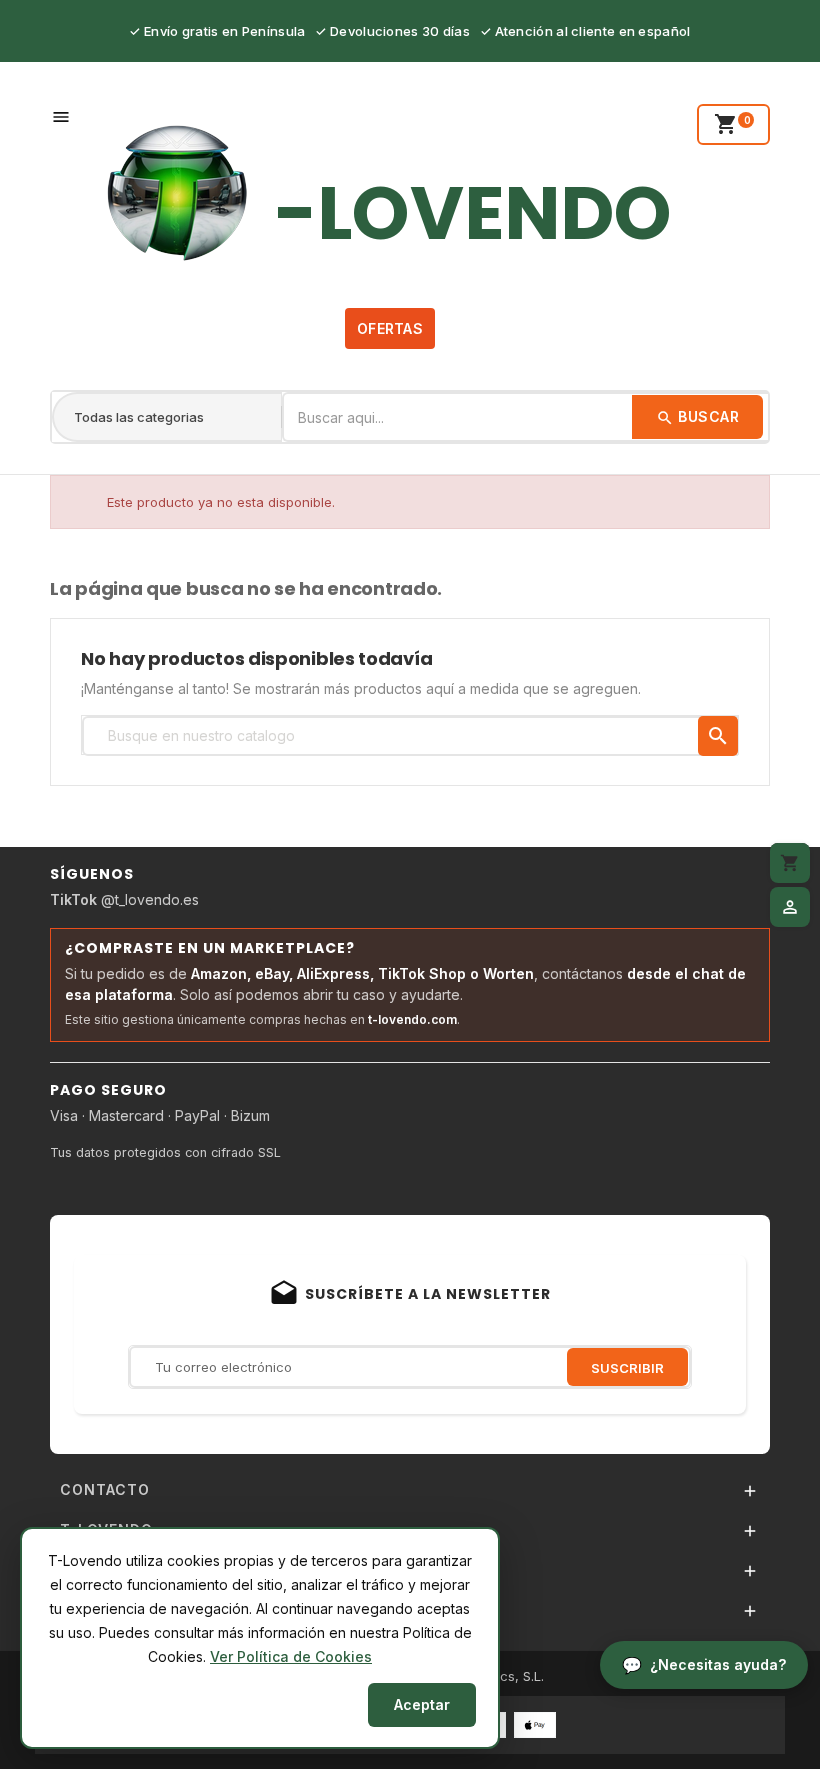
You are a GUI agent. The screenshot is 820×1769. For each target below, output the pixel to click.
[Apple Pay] (535, 1723)
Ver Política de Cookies (291, 1656)
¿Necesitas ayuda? (718, 1664)
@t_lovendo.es (124, 899)
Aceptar (422, 1704)
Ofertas (390, 328)
